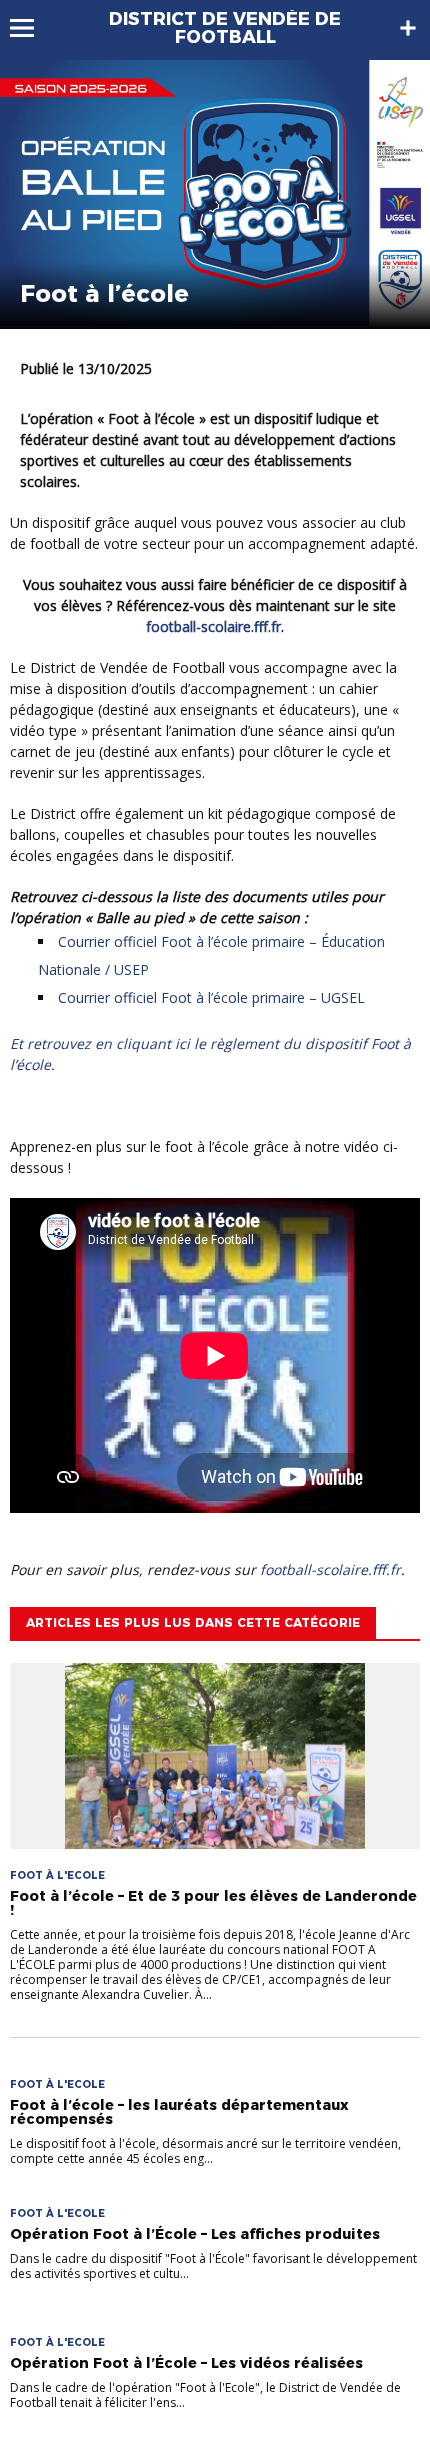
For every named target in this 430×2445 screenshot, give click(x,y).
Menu (31, 28)
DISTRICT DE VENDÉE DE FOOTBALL (225, 28)
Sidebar (408, 28)
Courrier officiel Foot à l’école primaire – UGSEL (211, 997)
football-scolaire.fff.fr (213, 626)
